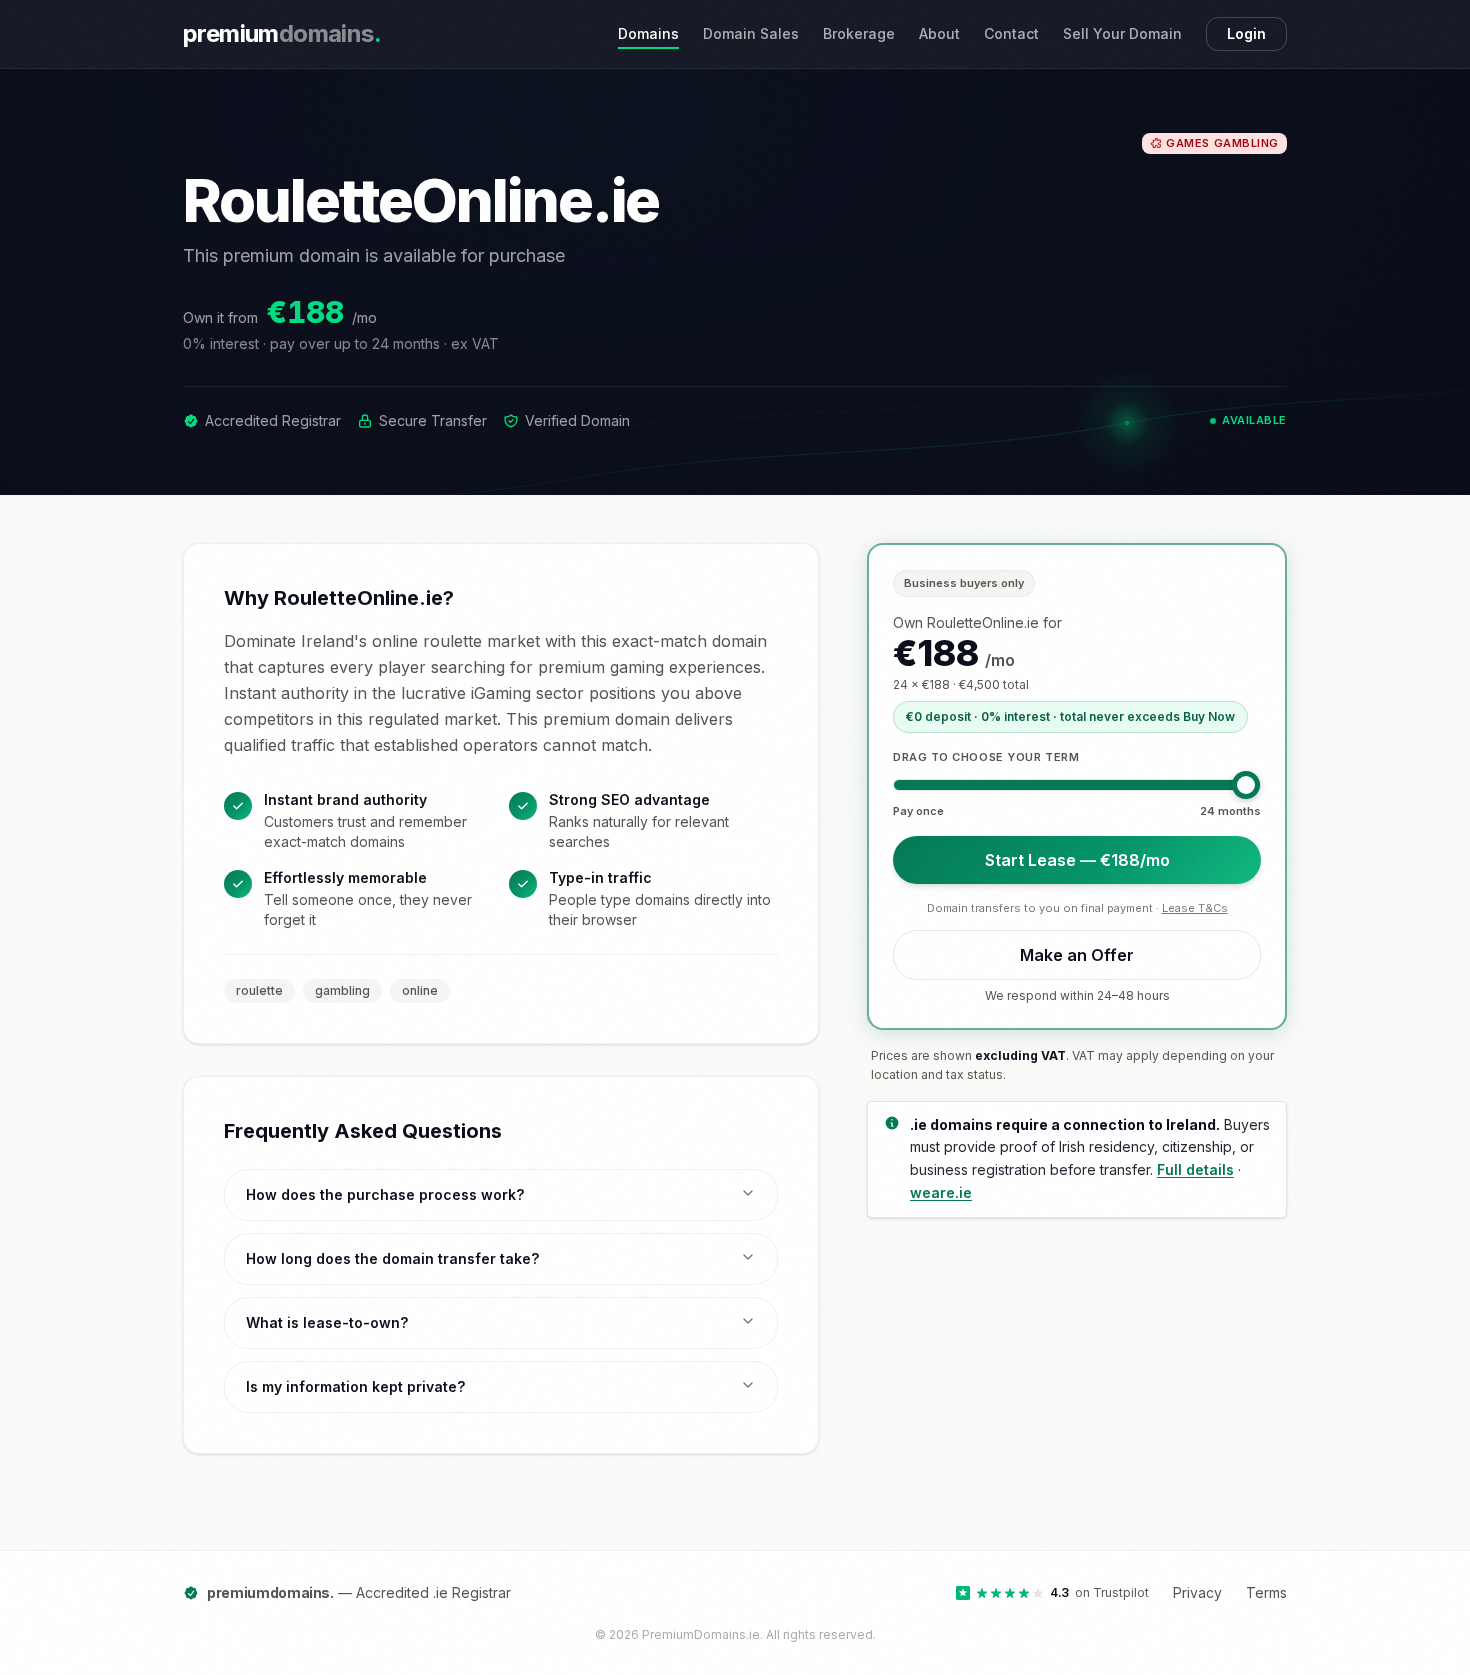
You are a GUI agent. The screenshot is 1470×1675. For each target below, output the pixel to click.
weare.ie (941, 1191)
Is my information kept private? (355, 1386)
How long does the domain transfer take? (392, 1258)
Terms (1266, 1592)
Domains (648, 33)
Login (1246, 33)
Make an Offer (1077, 954)
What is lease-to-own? (327, 1322)
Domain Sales (751, 33)
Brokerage (859, 33)
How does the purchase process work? (385, 1194)
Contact (1011, 33)
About (939, 33)
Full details (1195, 1168)
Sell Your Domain (1122, 33)
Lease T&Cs (1195, 907)
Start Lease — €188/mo (1077, 859)
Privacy (1197, 1592)
